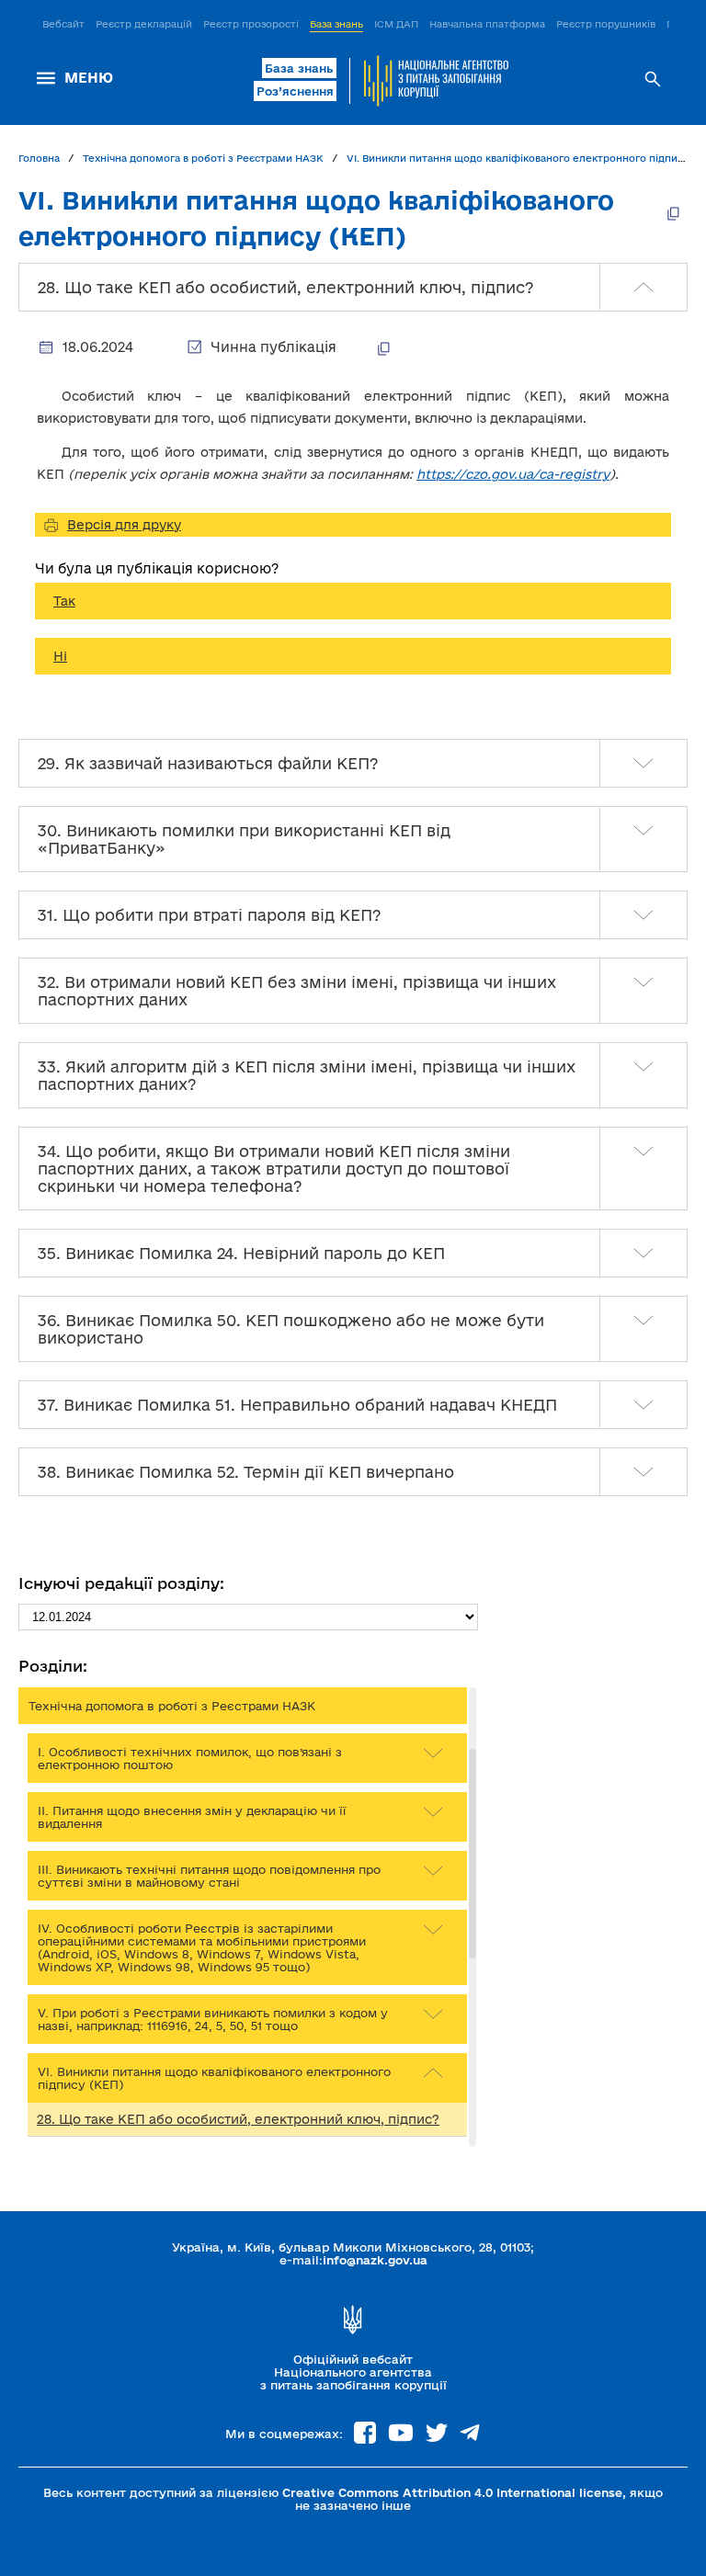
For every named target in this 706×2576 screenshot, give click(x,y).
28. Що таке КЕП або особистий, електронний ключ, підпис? (238, 2119)
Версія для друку (124, 525)
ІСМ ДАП (396, 24)
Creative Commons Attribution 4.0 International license (452, 2492)
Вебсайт (63, 24)
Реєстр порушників (606, 24)
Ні (60, 656)
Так (64, 601)
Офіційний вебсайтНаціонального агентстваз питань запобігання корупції (353, 2372)
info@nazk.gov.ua (375, 2260)
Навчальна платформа (487, 24)
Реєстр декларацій (144, 24)
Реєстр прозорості (251, 24)
